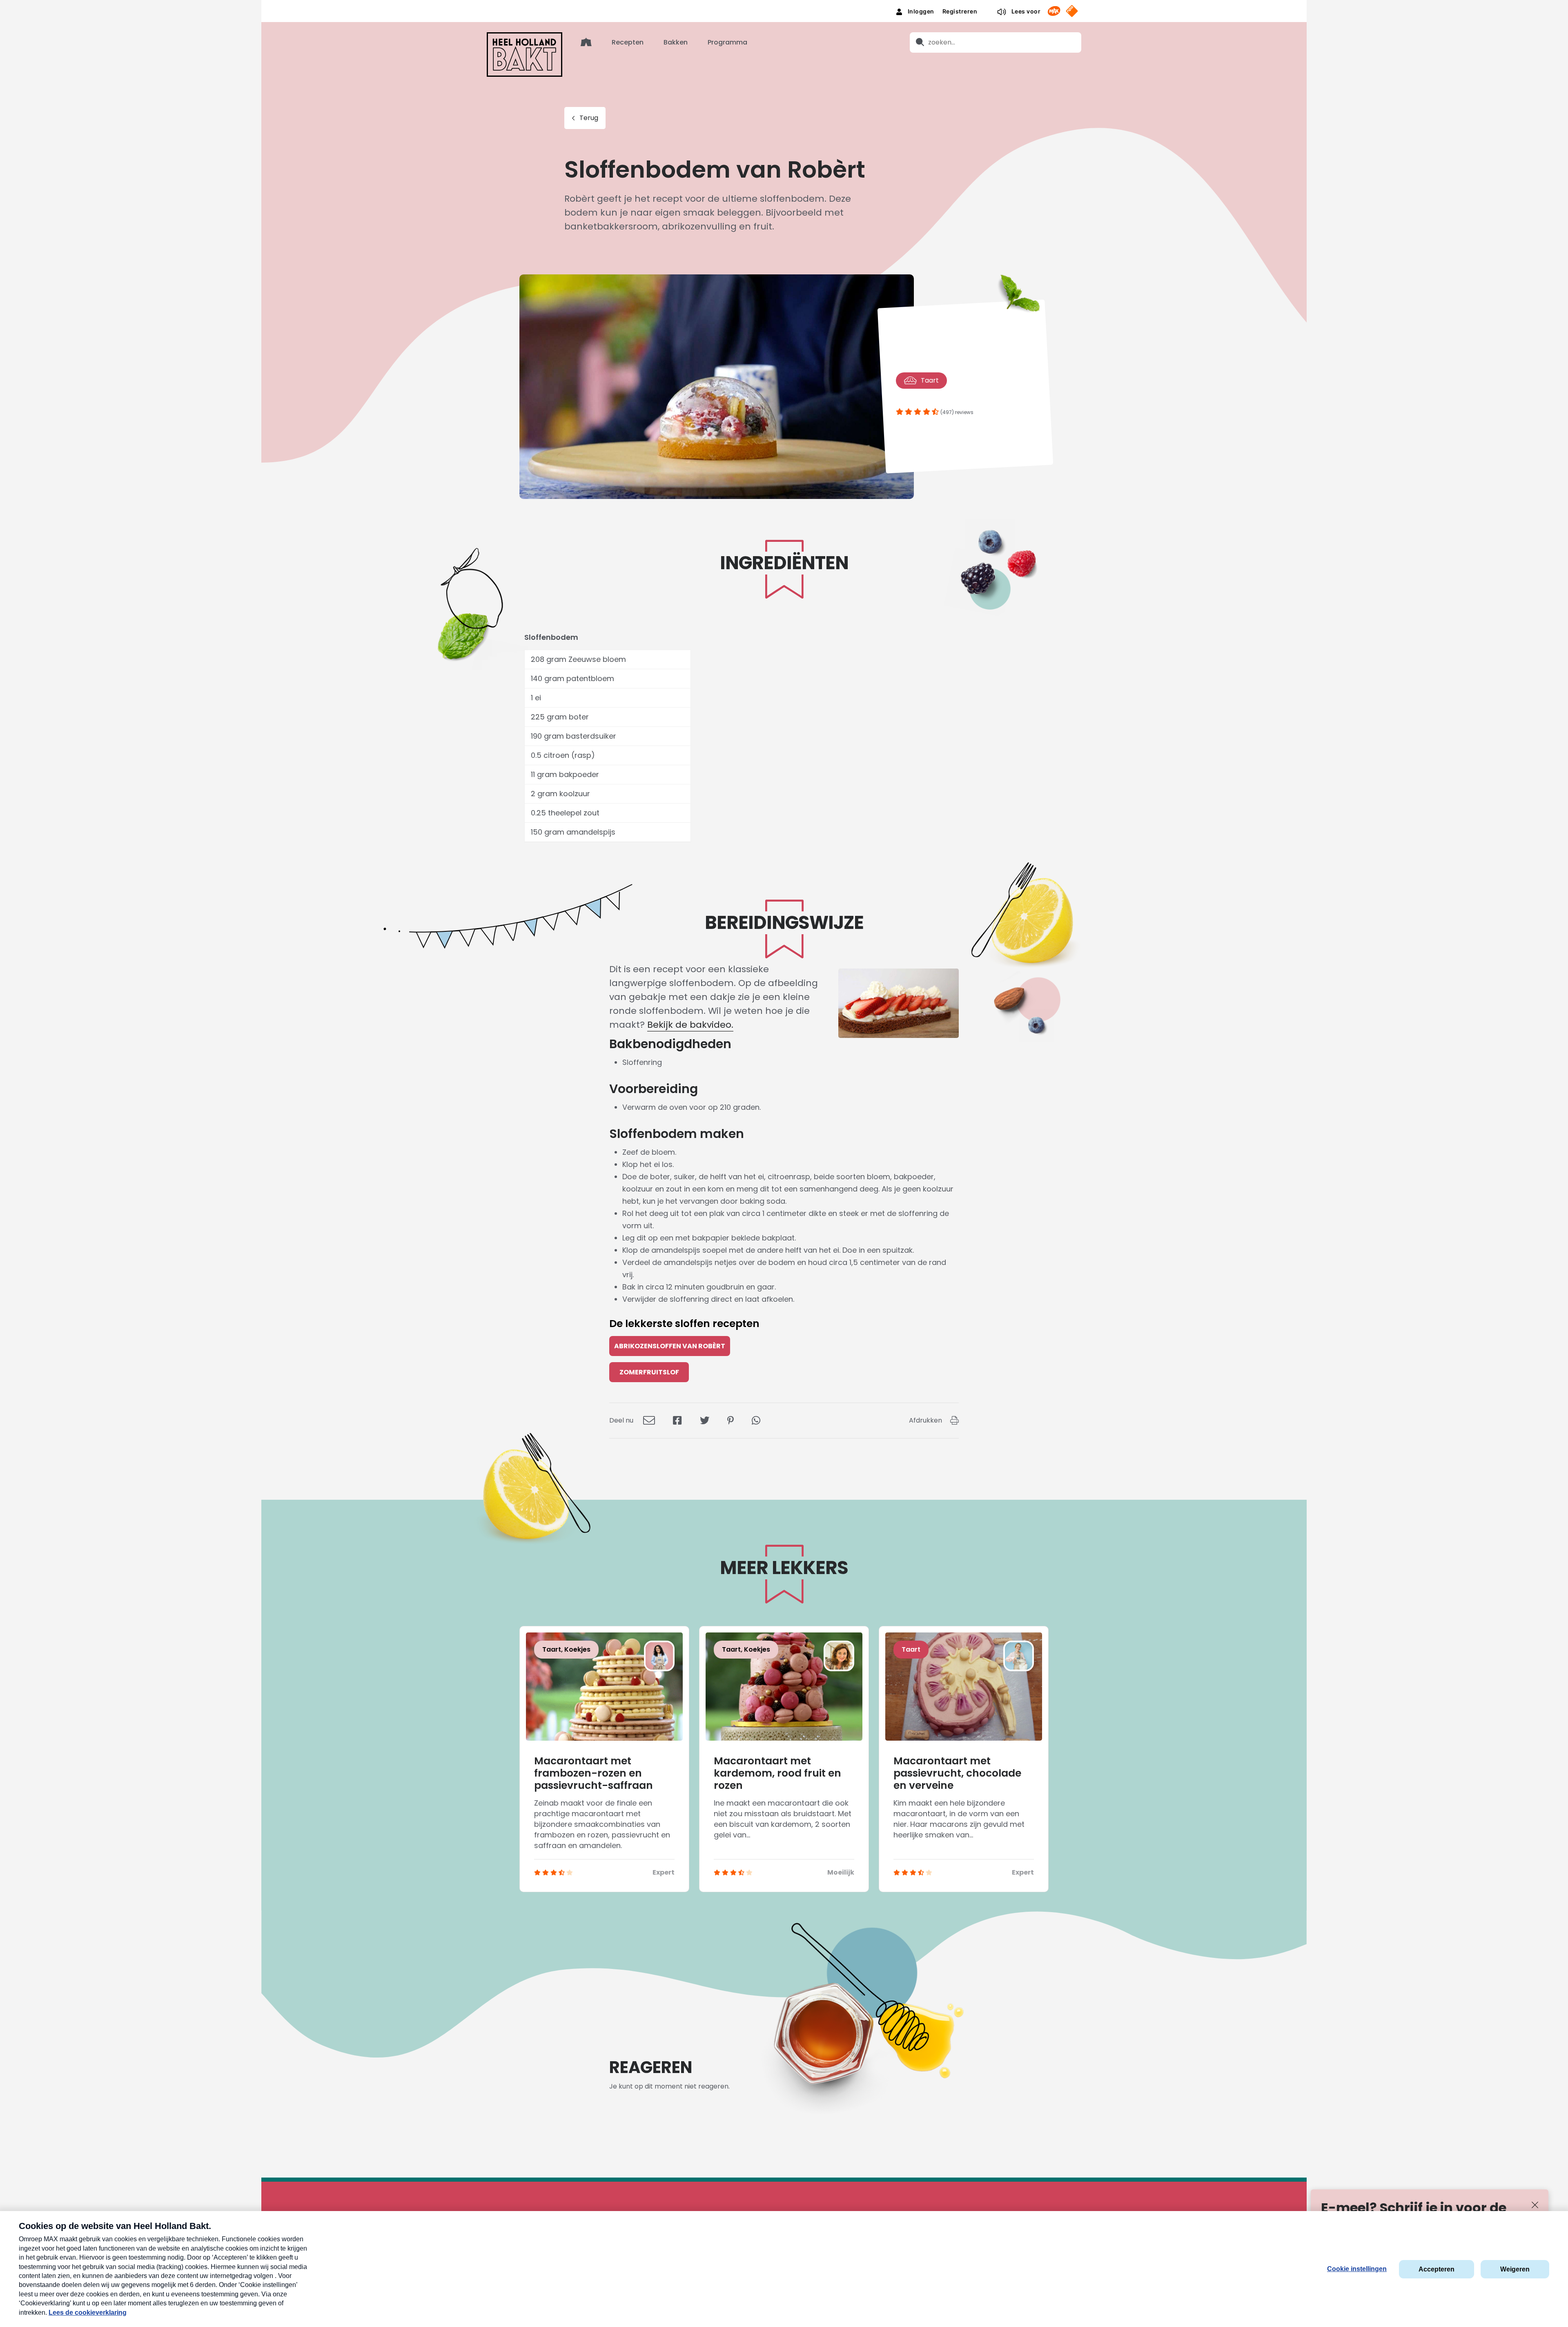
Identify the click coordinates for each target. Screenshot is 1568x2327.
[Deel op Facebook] (677, 1420)
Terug (589, 118)
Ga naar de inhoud (784, 6)
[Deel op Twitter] (705, 1420)
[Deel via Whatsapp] (756, 1420)
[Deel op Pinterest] (731, 1420)
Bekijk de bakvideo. (690, 1025)
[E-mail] (649, 1420)
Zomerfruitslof (649, 1372)
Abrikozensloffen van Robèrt (670, 1346)
